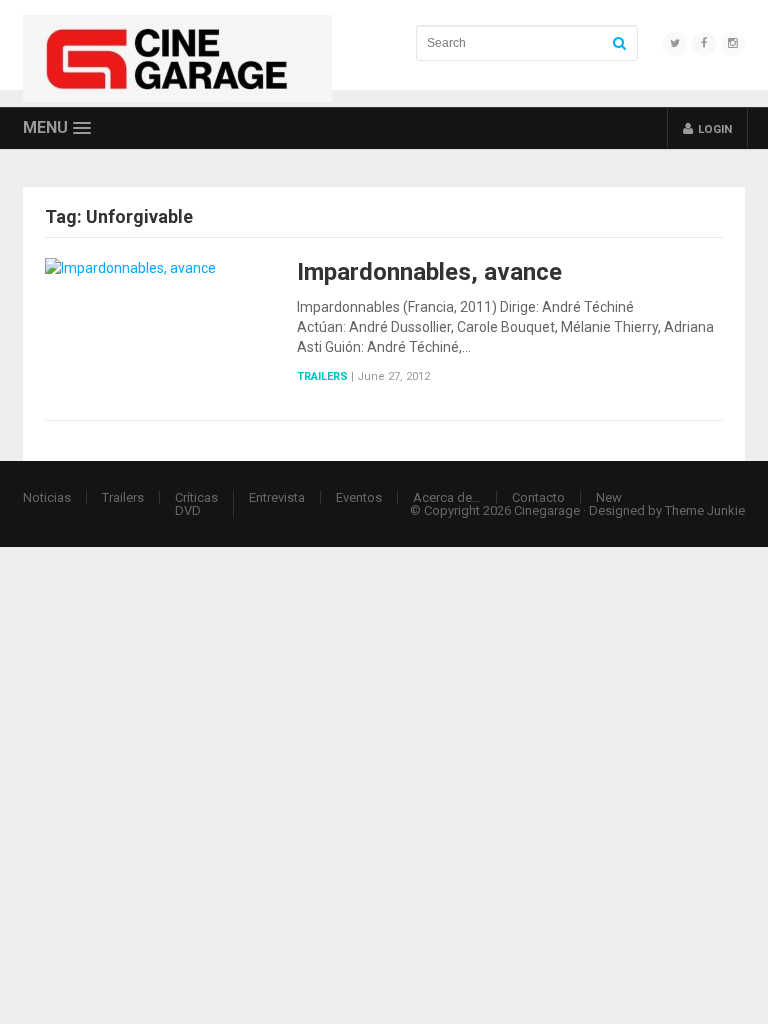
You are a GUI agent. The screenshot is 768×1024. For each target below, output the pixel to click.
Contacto (538, 497)
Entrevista (277, 497)
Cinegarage (547, 510)
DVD (188, 510)
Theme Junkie (705, 510)
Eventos (359, 497)
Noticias (47, 497)
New (609, 497)
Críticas (196, 497)
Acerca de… (447, 497)
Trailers (322, 376)
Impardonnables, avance (429, 272)
